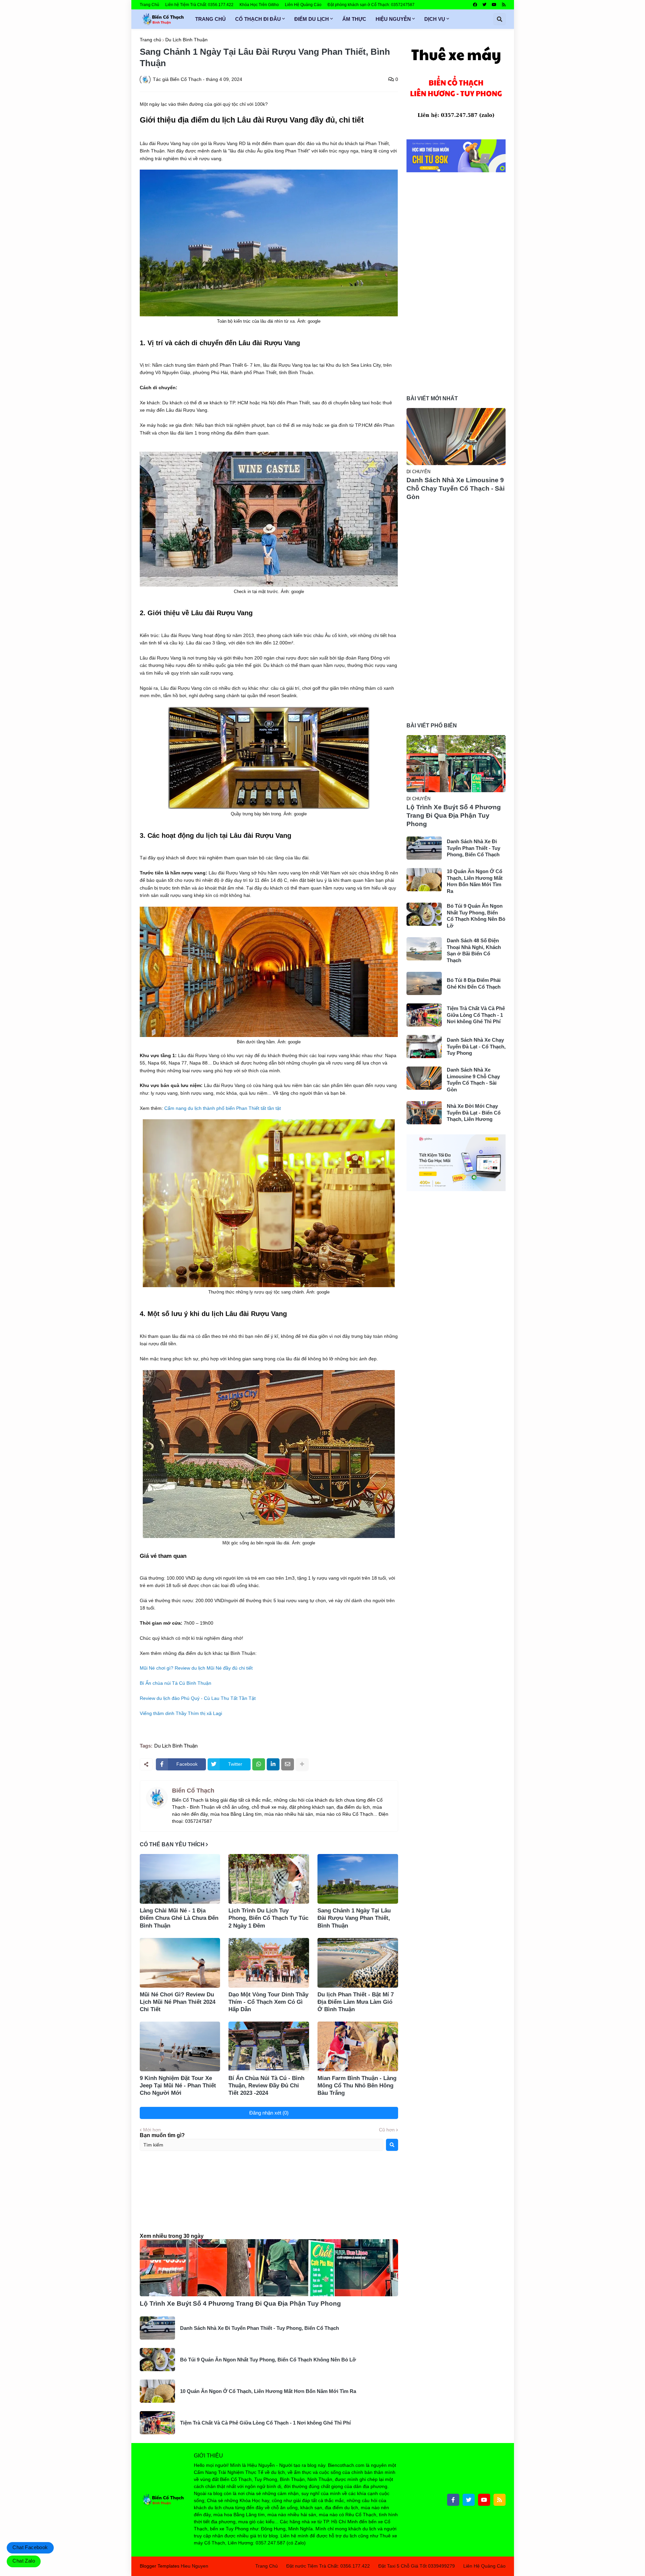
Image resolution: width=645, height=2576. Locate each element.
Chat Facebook (30, 2547)
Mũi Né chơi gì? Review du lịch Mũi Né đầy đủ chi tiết (196, 1668)
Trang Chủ (149, 5)
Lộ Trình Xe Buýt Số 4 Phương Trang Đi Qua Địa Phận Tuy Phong (240, 2303)
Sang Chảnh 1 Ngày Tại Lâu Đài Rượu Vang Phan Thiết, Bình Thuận (354, 1918)
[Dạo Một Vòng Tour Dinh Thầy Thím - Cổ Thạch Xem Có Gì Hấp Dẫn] (269, 1963)
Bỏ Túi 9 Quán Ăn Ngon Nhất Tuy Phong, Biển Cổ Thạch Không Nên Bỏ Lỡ (268, 2360)
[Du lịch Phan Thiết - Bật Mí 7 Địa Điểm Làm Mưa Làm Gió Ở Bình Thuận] (358, 1963)
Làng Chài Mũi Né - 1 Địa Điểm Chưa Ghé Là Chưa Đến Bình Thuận (179, 1918)
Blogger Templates (160, 2566)
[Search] (392, 2145)
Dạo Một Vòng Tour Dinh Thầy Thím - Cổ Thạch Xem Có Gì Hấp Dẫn (268, 2002)
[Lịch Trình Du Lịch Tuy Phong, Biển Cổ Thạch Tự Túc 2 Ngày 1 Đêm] (269, 1879)
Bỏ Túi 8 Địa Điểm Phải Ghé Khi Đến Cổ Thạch (474, 983)
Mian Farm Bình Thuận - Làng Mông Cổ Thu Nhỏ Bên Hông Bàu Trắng (357, 2086)
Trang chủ (150, 40)
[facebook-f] (453, 2500)
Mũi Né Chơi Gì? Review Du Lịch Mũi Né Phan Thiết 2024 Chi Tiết (178, 2002)
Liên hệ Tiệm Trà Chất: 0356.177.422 (199, 5)
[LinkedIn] (273, 1764)
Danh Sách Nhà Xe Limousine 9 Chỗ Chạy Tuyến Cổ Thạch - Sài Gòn (456, 488)
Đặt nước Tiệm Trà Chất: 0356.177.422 (328, 2566)
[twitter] (484, 5)
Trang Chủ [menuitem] (210, 19)
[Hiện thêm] (302, 1764)
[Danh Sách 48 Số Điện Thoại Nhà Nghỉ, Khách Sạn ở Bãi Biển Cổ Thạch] (424, 949)
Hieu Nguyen (195, 2566)
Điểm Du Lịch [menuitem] (312, 19)
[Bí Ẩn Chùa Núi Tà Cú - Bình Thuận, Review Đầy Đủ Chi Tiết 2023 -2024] (269, 2046)
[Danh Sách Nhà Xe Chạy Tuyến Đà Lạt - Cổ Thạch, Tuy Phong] (424, 1047)
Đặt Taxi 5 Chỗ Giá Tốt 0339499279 (417, 2566)
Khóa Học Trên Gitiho (259, 5)
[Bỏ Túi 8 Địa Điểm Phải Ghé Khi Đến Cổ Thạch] (424, 983)
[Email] (288, 1764)
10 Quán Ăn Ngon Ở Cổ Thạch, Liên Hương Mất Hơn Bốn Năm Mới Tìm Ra (268, 2391)
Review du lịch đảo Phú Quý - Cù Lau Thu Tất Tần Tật (198, 1698)
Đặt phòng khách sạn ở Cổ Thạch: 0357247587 (371, 5)
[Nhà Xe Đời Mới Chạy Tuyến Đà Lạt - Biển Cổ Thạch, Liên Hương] (424, 1113)
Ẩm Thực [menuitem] (354, 19)
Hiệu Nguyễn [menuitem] (393, 19)
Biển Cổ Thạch (193, 1791)
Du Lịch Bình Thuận (186, 40)
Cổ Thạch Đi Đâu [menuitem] (258, 19)
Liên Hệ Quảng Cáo (303, 5)
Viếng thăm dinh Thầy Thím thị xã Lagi (181, 1713)
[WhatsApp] (259, 1764)
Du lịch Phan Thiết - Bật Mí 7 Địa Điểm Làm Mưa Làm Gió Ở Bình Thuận (356, 2002)
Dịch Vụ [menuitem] (435, 19)
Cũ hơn (387, 2130)
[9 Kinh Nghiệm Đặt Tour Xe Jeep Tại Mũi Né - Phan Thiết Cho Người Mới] (180, 2046)
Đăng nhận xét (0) (269, 2113)
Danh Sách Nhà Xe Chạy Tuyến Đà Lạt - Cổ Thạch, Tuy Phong (476, 1046)
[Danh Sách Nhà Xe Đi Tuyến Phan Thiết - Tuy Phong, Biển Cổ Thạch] (157, 2328)
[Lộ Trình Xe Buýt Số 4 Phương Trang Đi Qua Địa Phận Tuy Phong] (269, 2268)
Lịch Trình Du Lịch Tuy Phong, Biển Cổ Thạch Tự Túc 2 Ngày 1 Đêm (268, 1918)
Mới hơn (152, 2130)
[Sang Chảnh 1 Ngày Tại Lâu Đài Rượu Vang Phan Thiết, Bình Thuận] (358, 1879)
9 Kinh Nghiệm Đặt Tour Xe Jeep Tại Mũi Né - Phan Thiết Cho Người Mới (178, 2086)
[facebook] (475, 5)
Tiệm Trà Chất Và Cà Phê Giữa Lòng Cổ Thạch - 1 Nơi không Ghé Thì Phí (265, 2423)
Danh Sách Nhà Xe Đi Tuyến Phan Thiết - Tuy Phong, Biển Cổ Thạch (260, 2328)
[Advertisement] (269, 2198)
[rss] (504, 5)
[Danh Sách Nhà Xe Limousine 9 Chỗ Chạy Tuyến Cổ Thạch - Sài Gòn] (456, 437)
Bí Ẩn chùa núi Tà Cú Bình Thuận (176, 1683)
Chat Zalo (24, 2561)
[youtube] (494, 5)
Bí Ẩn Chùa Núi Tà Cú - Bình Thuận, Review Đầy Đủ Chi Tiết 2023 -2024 (266, 2086)
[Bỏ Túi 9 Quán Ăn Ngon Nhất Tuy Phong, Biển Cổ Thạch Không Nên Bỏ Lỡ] (157, 2360)
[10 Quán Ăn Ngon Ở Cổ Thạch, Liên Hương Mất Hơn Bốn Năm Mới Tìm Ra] (157, 2391)
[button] (500, 19)
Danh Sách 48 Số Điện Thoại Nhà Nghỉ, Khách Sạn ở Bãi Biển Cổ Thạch (474, 950)
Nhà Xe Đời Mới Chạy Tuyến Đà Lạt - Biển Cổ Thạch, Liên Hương (474, 1113)
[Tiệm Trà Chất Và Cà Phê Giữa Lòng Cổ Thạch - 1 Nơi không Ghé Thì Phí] (157, 2423)
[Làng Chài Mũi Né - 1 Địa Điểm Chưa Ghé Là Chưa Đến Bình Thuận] (180, 1879)
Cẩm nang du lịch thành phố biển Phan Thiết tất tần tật (223, 1108)
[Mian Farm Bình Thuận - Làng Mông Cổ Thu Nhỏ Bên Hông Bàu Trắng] (358, 2046)
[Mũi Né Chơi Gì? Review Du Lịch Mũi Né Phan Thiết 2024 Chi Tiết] (180, 1963)
